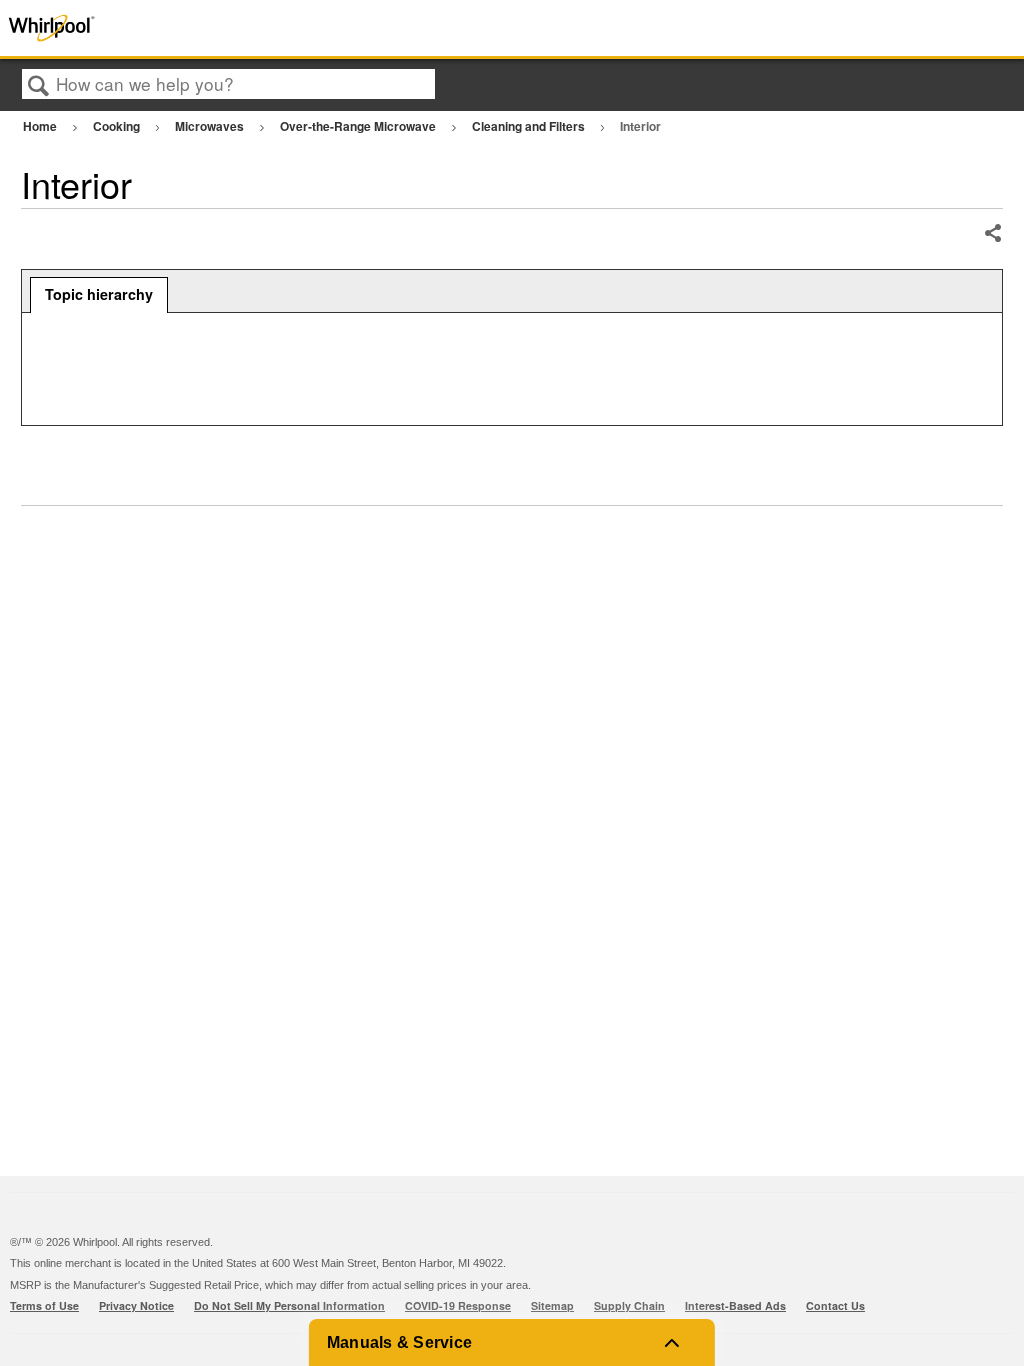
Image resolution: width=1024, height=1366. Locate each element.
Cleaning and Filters (530, 126)
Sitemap (552, 1305)
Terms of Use (44, 1305)
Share (992, 234)
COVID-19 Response (458, 1305)
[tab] (99, 295)
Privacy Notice (136, 1305)
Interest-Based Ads (735, 1305)
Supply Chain (629, 1305)
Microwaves (211, 126)
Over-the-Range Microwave (359, 126)
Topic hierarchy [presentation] (99, 294)
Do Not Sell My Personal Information (289, 1305)
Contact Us (835, 1305)
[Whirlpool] (205, 28)
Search (39, 85)
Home (41, 126)
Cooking (118, 126)
